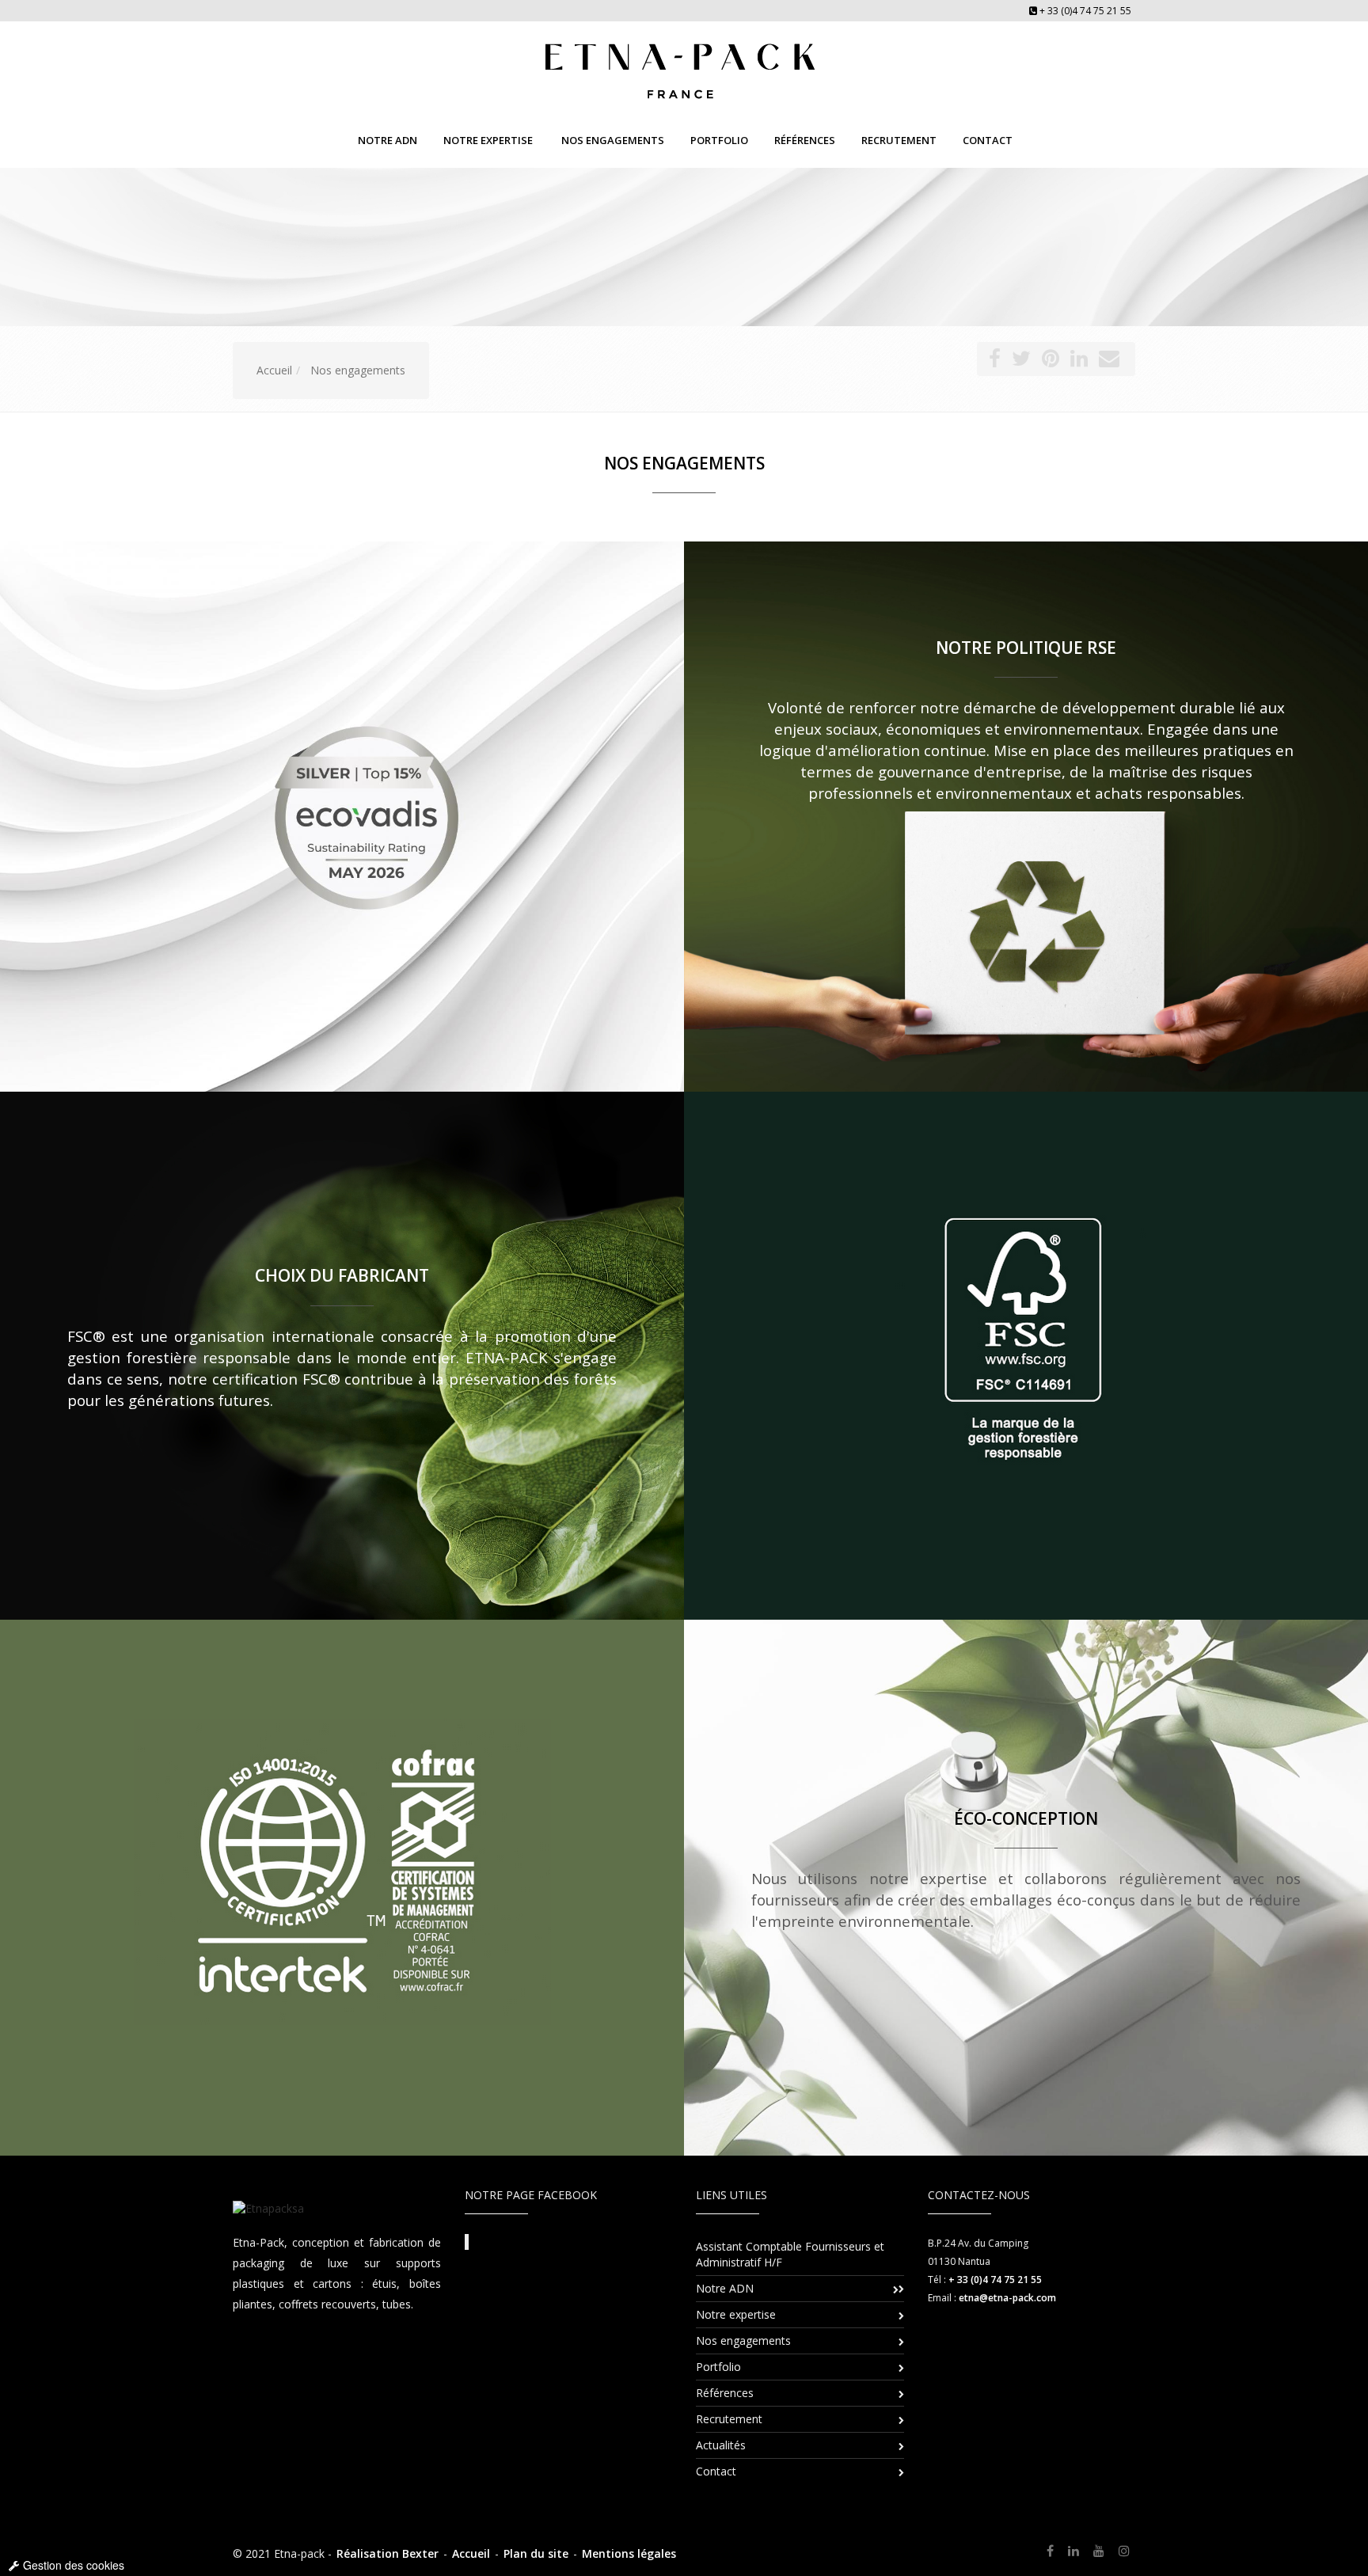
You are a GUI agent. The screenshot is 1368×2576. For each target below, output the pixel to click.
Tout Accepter (745, 1275)
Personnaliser (684, 1321)
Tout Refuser (625, 1275)
